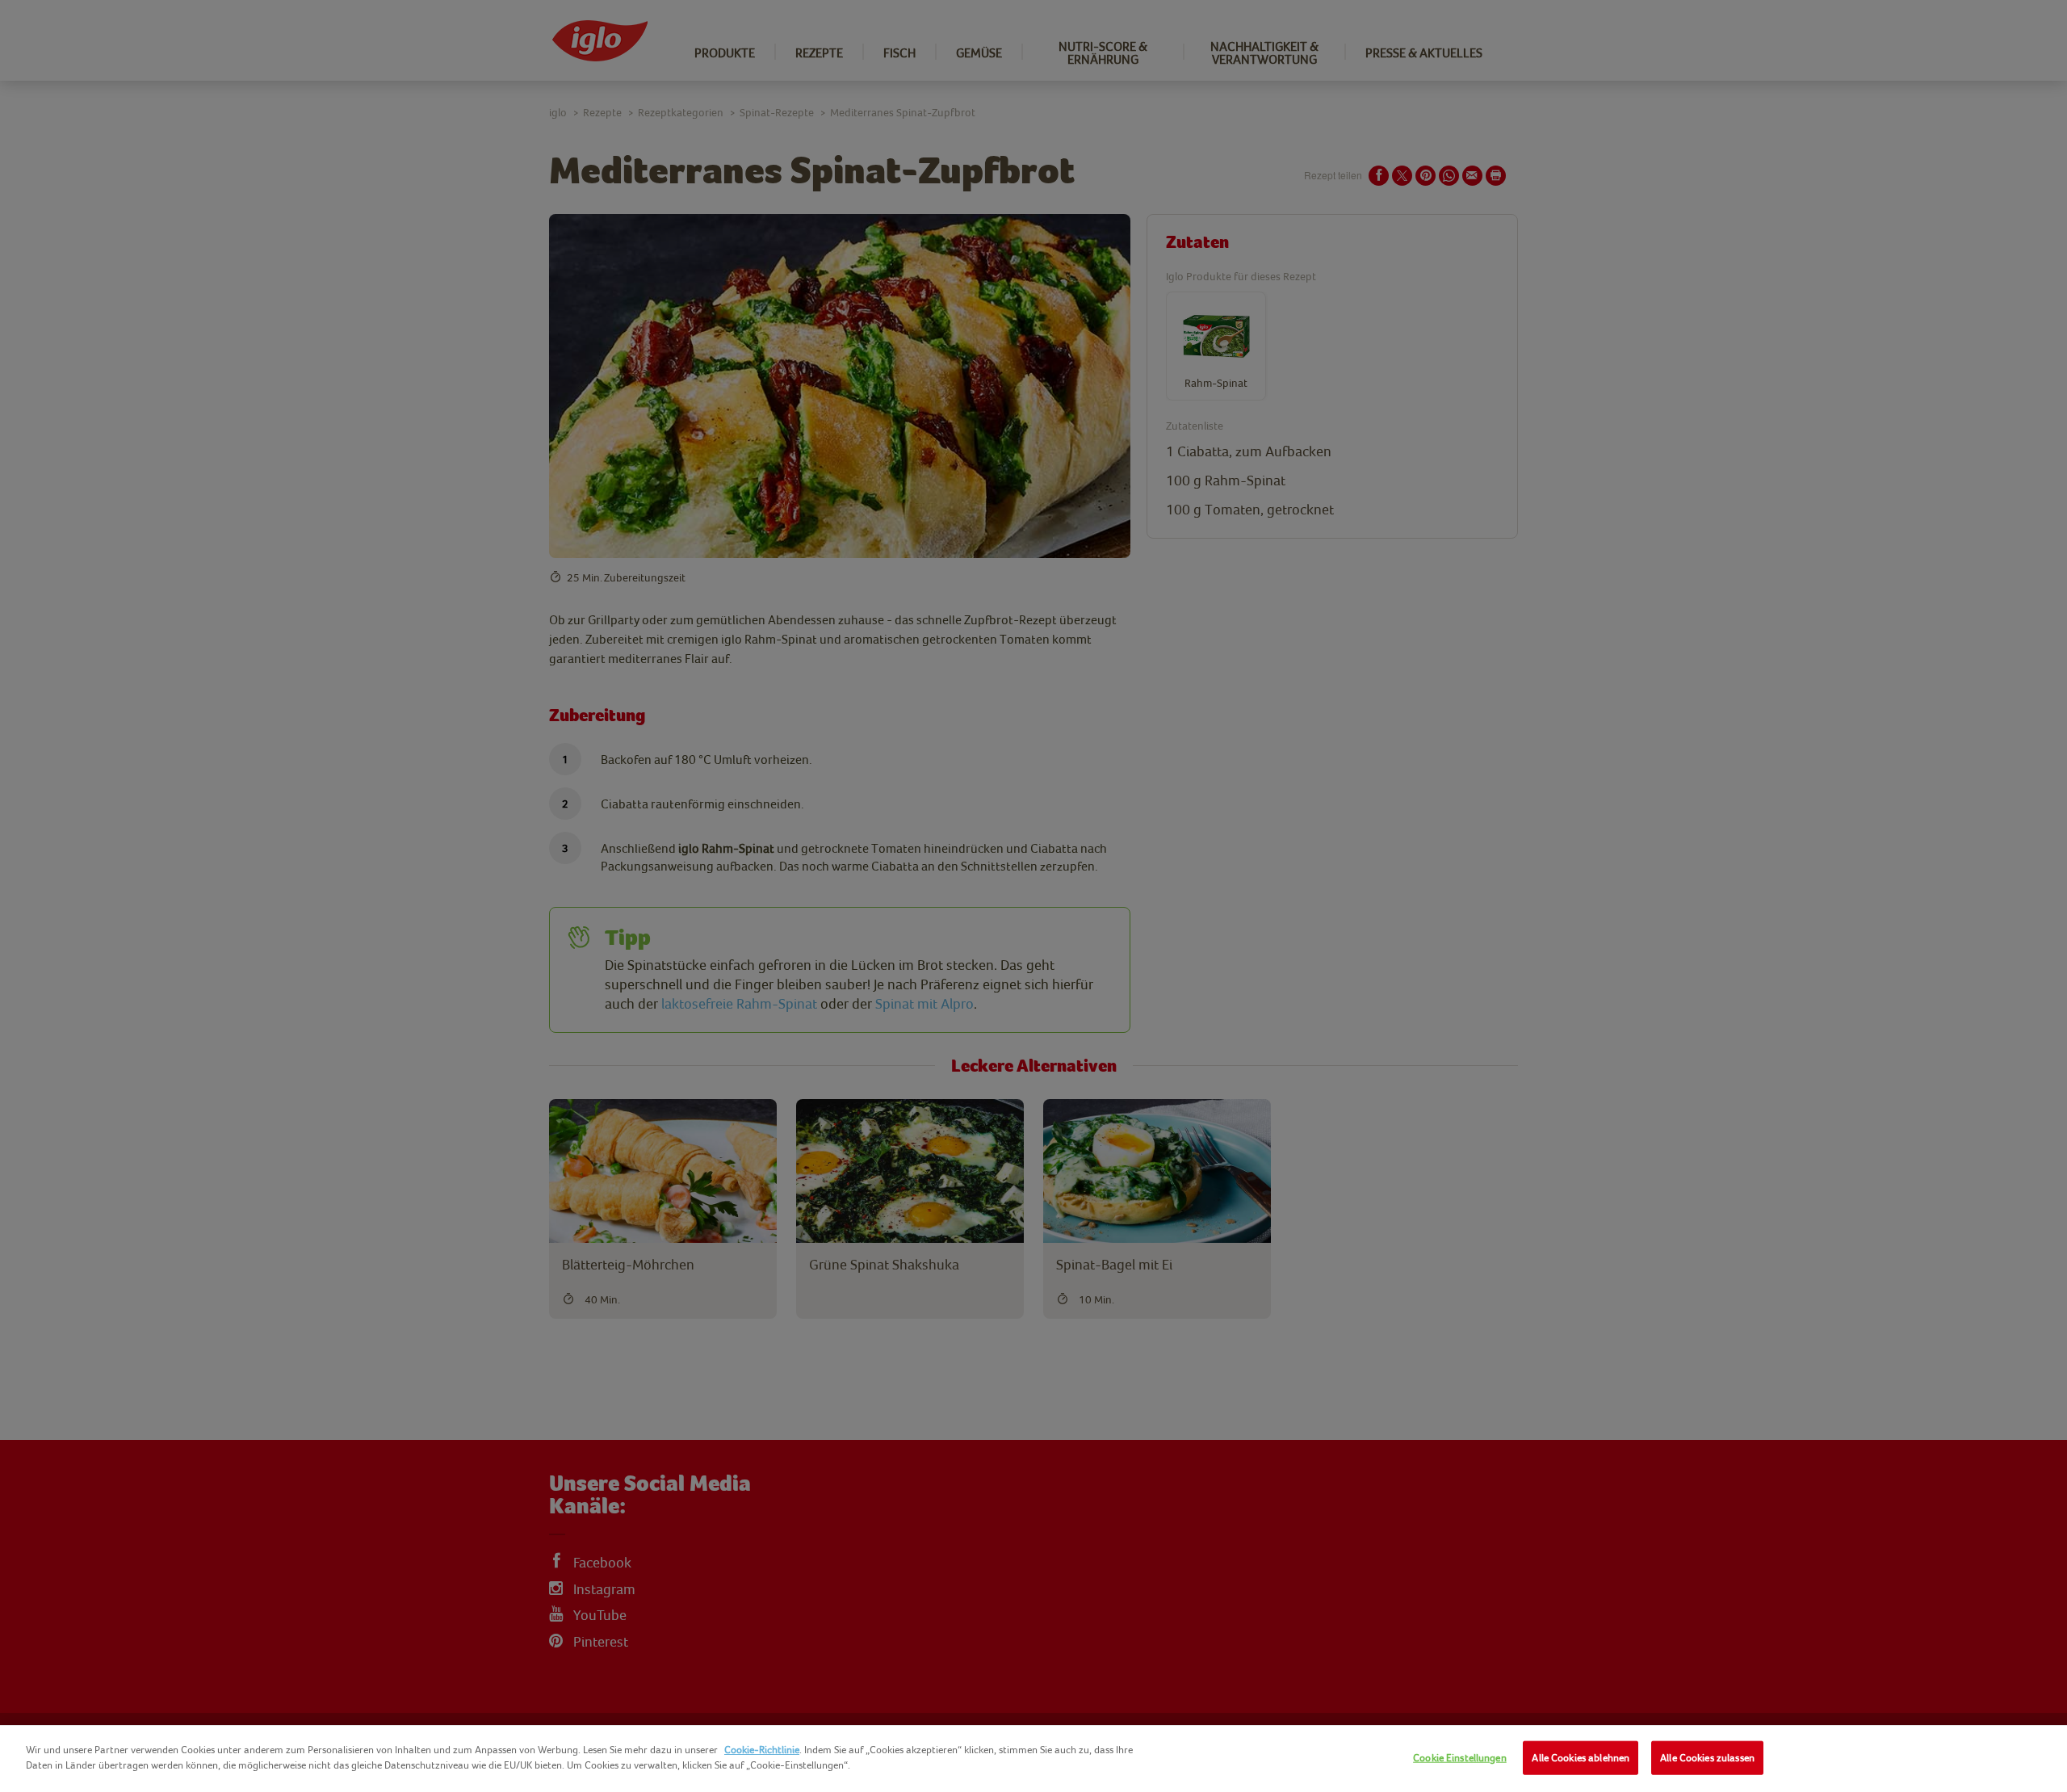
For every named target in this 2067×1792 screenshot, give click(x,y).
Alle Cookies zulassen (1707, 1758)
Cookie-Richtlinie (762, 1750)
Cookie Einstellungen (1460, 1758)
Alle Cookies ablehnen (1581, 1758)
